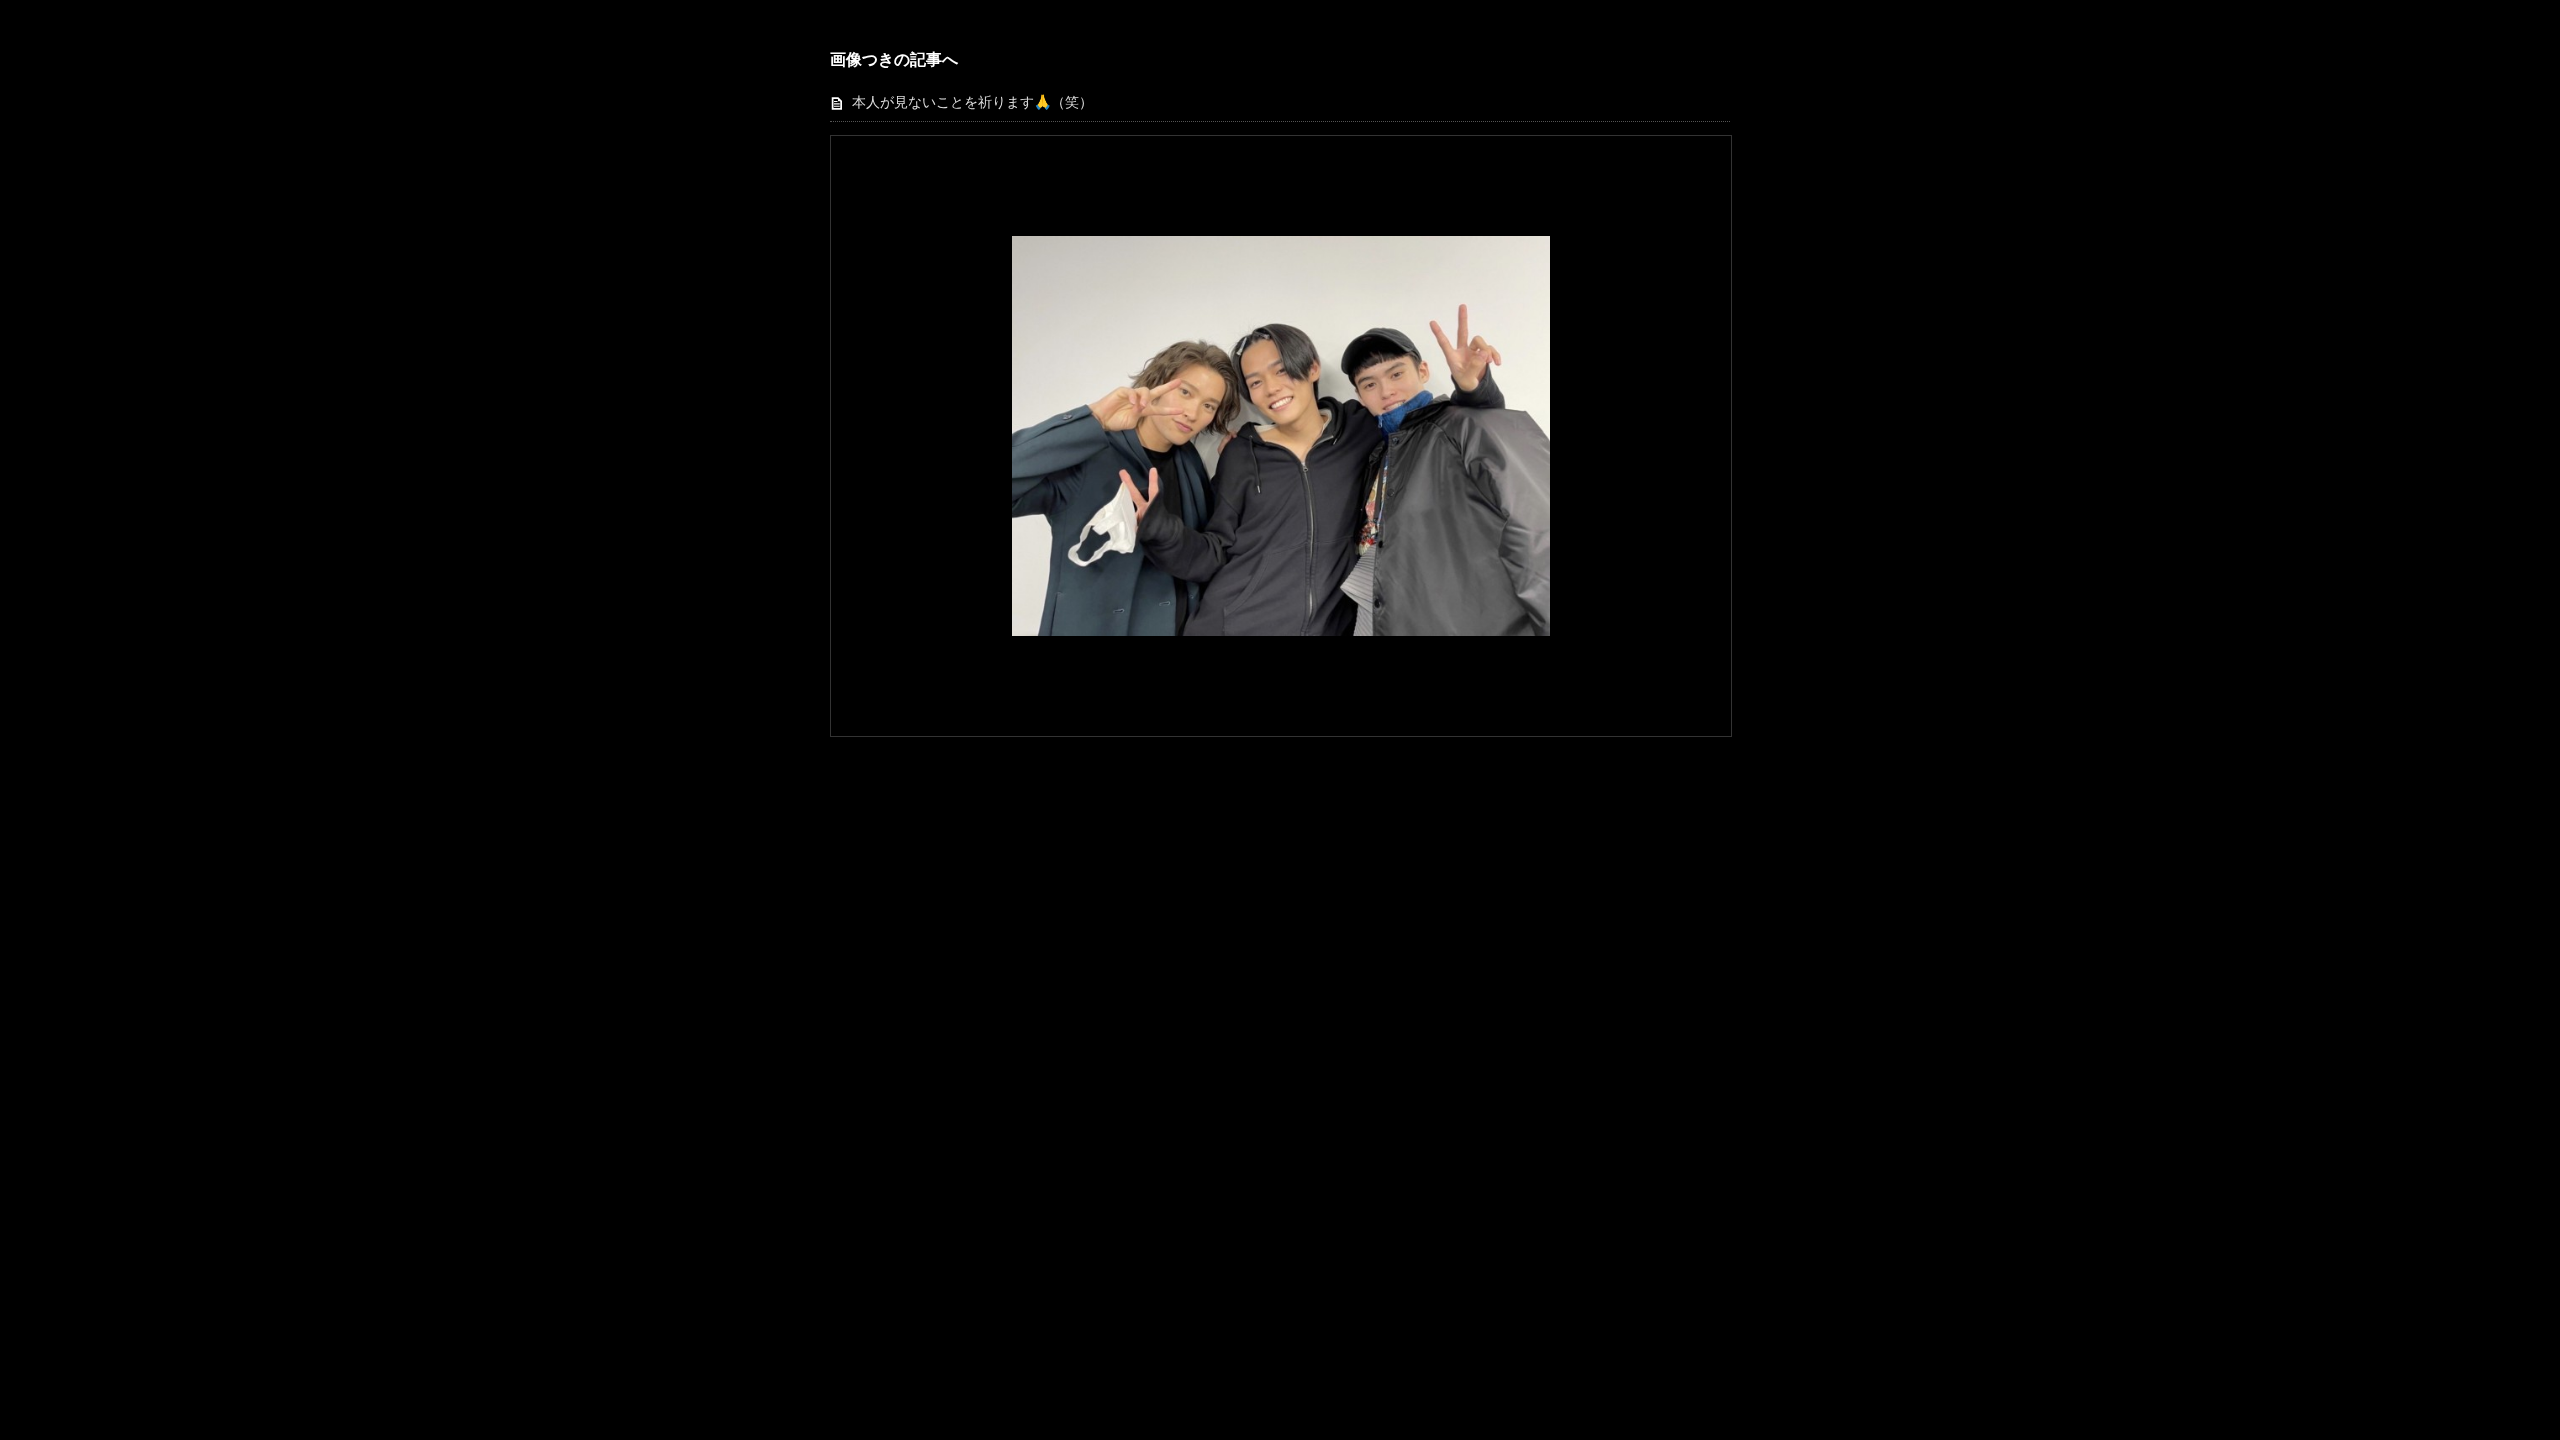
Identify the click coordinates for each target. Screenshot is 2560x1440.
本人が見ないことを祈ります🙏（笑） (972, 102)
